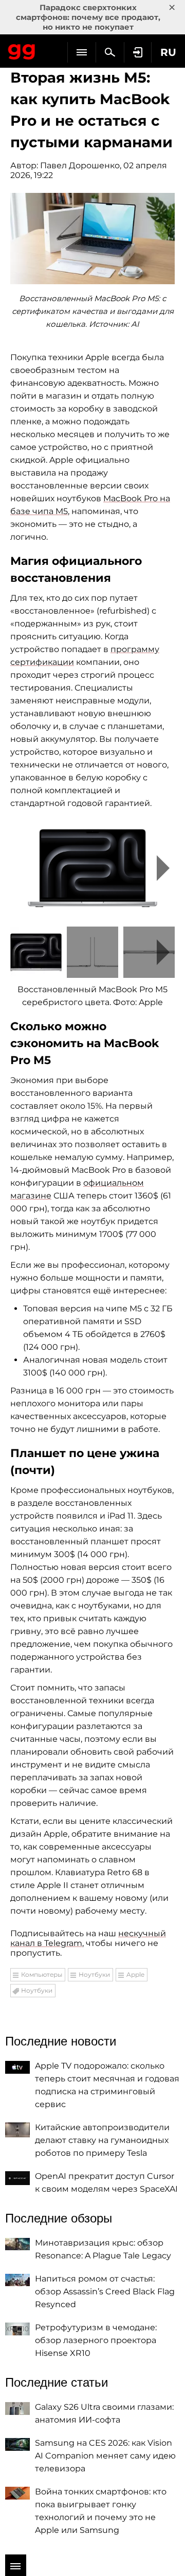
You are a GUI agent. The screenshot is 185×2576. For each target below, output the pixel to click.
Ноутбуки (94, 1974)
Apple (135, 1974)
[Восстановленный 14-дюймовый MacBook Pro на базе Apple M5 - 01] (92, 868)
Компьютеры (42, 1974)
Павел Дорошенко (80, 165)
